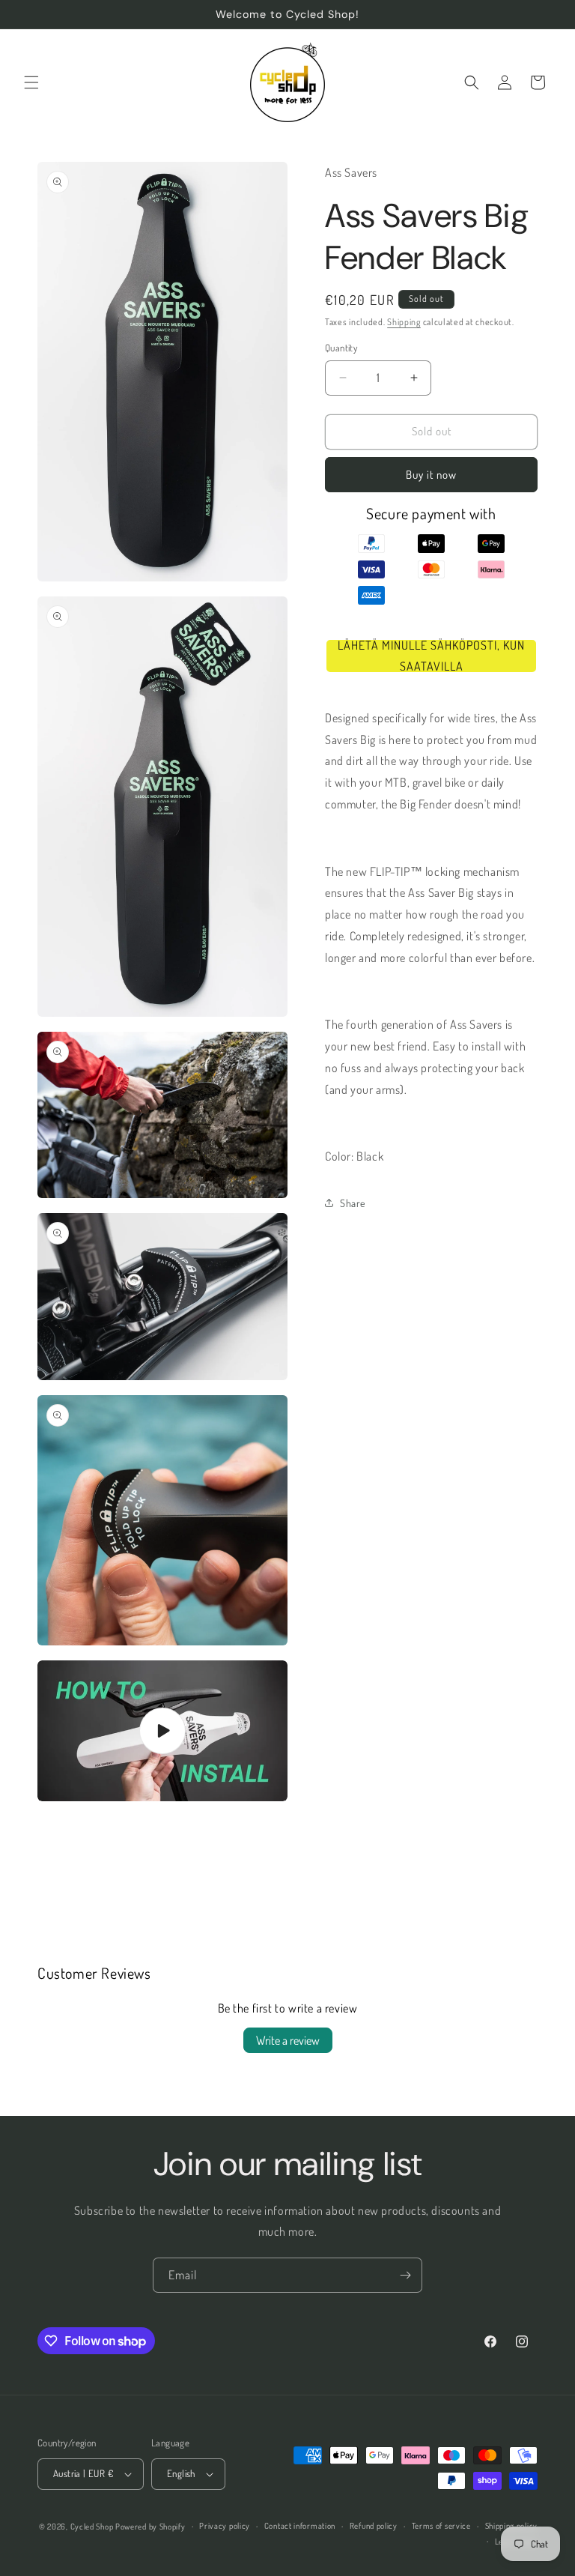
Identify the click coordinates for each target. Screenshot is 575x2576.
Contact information (300, 2526)
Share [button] (353, 1203)
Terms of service (441, 2526)
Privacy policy (225, 2526)
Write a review (288, 2040)
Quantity (341, 348)
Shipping (404, 322)
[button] (31, 82)
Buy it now (431, 475)
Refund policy (374, 2526)
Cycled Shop (92, 2527)
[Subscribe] (405, 2275)
